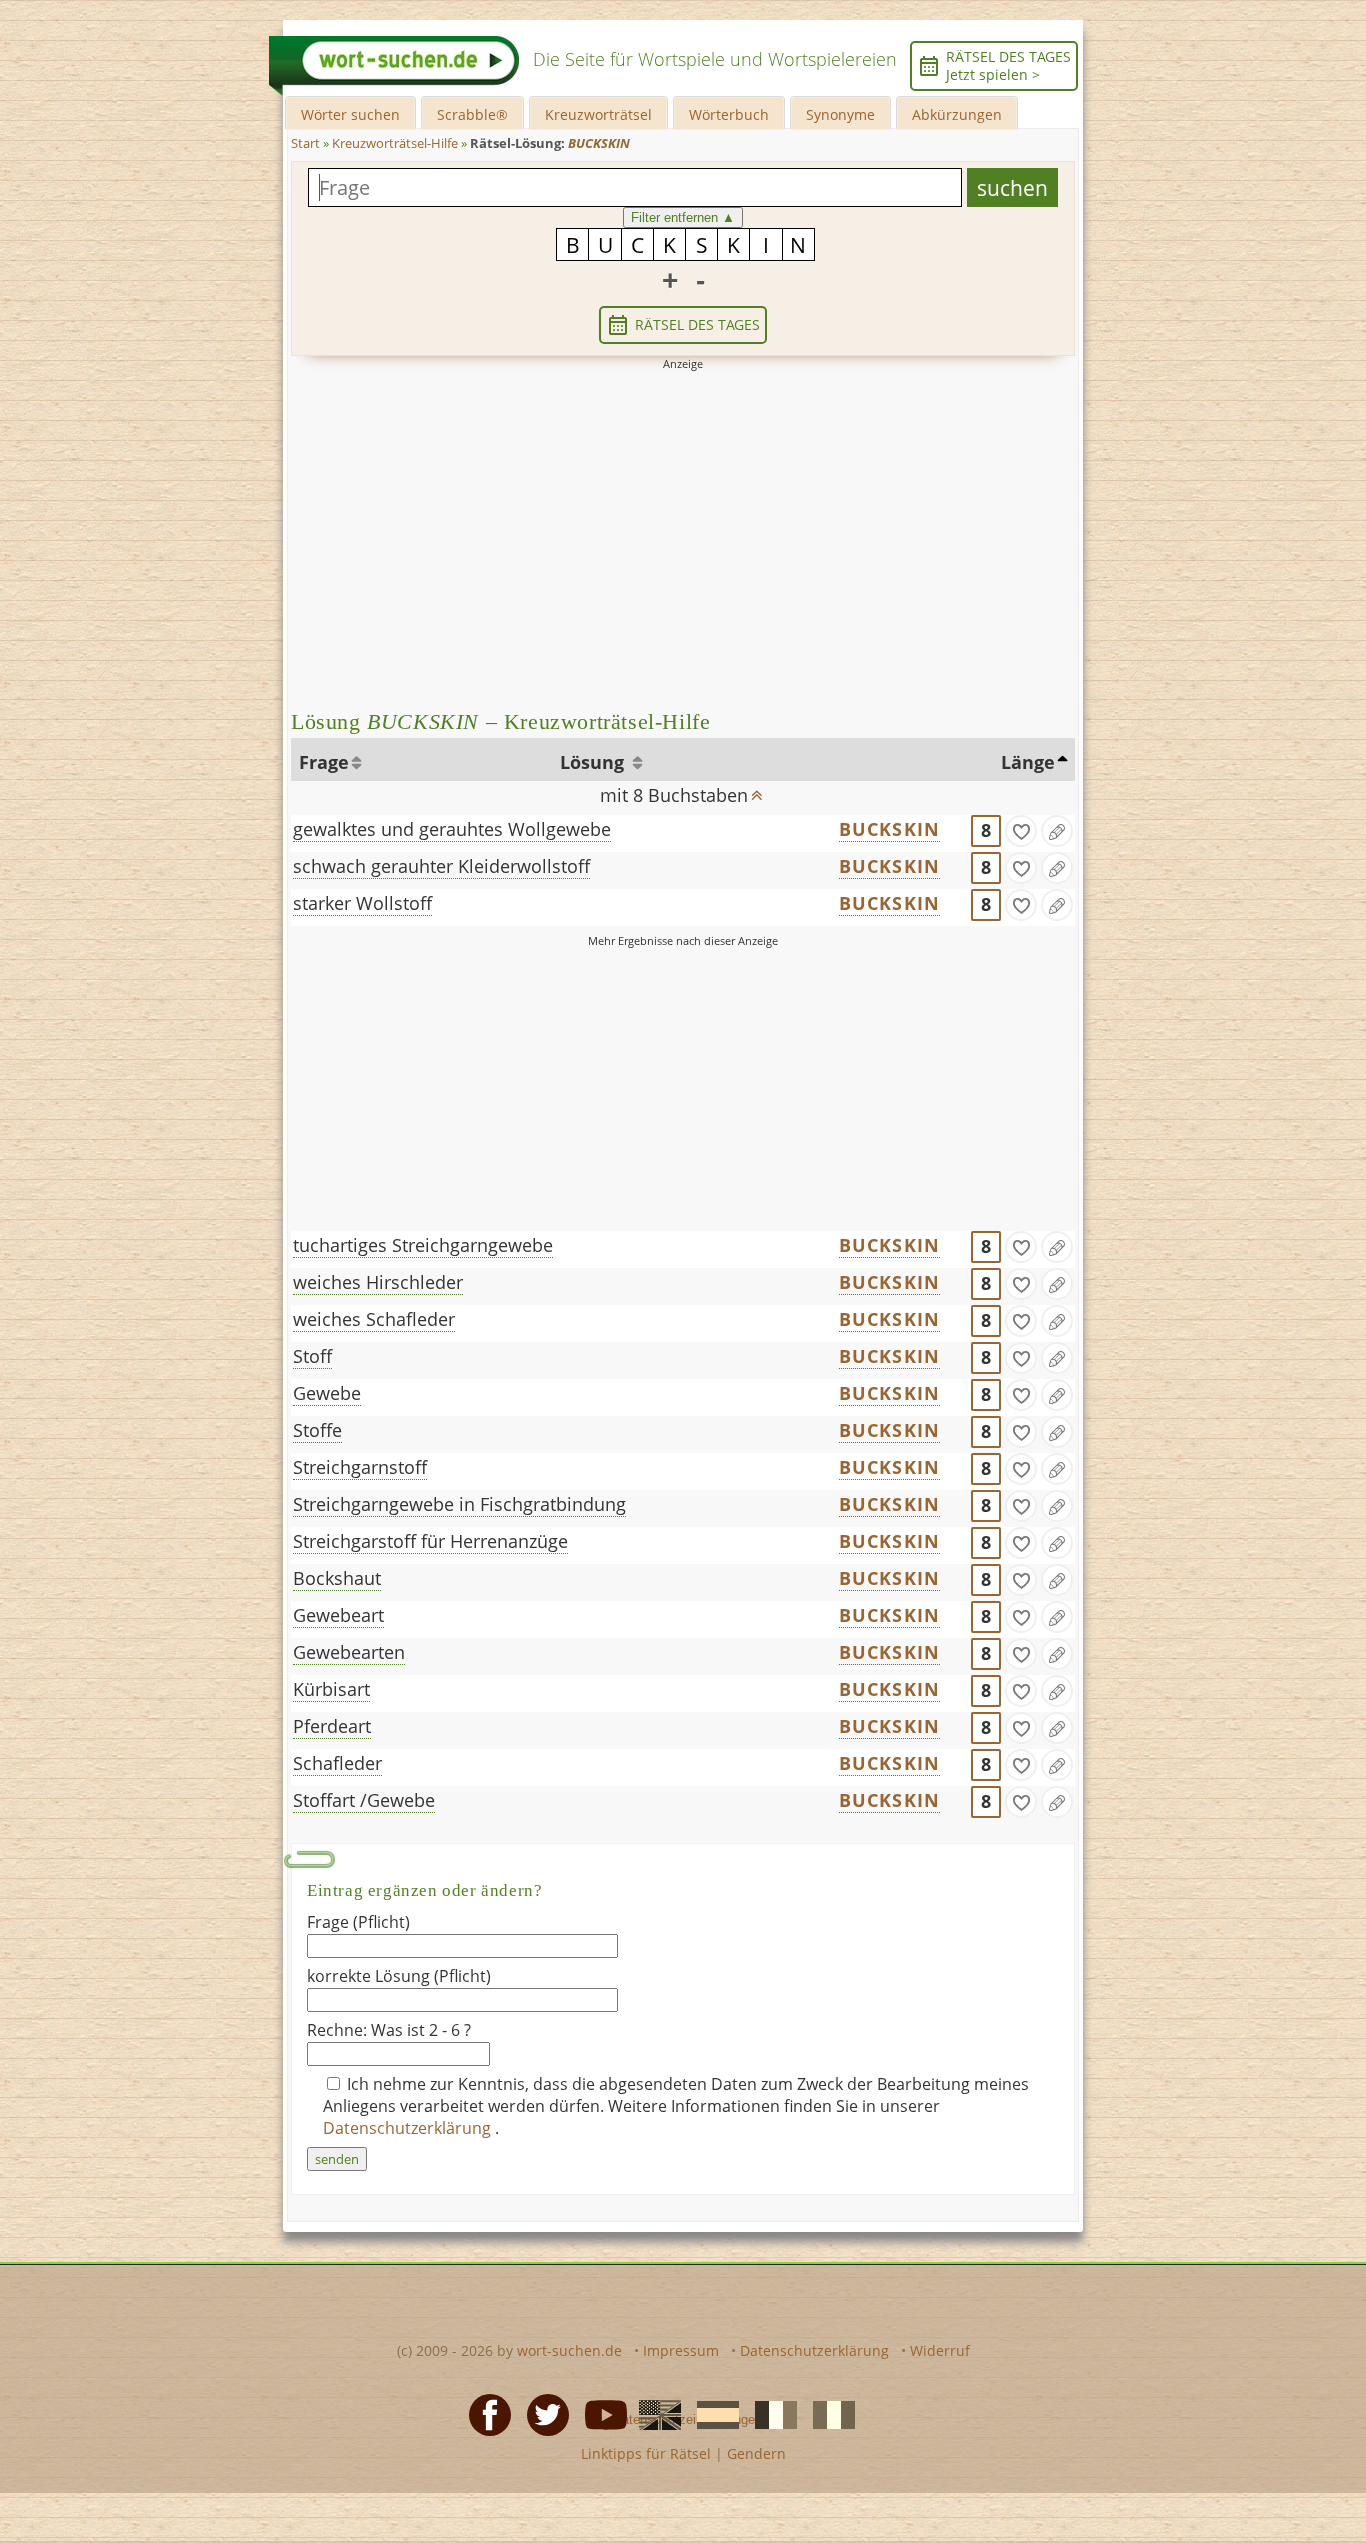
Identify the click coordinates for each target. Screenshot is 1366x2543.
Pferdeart (332, 1726)
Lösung (594, 762)
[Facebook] (484, 2413)
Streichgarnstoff (360, 1467)
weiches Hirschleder (378, 1282)
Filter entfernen (683, 217)
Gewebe (327, 1393)
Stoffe (317, 1430)
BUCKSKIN (890, 829)
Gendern (756, 2453)
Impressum (681, 2350)
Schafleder (337, 1763)
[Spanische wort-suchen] (712, 2413)
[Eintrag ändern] (1057, 831)
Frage (324, 762)
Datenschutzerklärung (409, 2128)
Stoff (312, 1356)
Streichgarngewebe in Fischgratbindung (459, 1504)
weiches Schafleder (374, 1319)
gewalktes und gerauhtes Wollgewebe (452, 829)
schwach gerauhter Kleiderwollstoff (441, 866)
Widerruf (940, 2350)
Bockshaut (337, 1578)
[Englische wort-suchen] (654, 2413)
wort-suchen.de (569, 2350)
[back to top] (757, 789)
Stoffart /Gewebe (364, 1800)
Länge (1028, 762)
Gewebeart (338, 1615)
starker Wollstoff (362, 903)
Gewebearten (349, 1652)
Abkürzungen (957, 114)
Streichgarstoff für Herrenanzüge (430, 1541)
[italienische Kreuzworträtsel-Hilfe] (828, 2413)
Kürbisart (331, 1689)
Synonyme (840, 114)
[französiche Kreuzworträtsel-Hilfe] (770, 2413)
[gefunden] (1021, 831)
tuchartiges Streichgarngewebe (423, 1245)
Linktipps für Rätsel (646, 2453)
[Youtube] (600, 2413)
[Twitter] (542, 2413)
